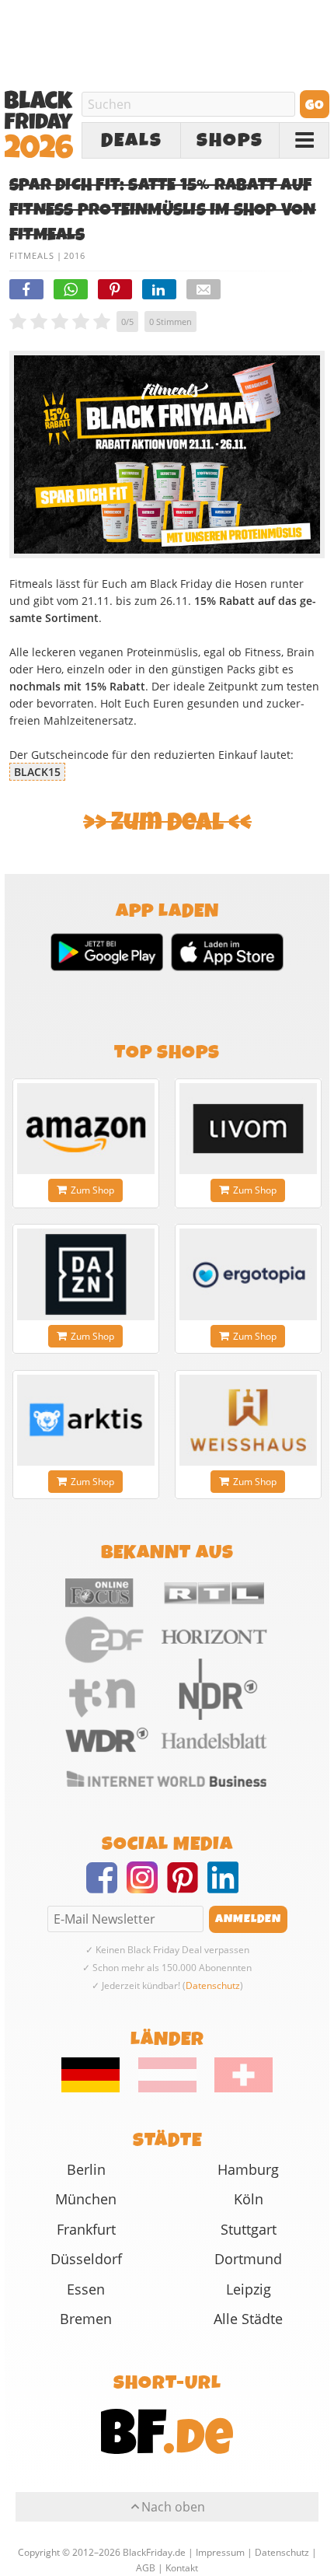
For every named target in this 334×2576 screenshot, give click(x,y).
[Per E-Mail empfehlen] (204, 289)
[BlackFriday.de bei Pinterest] (187, 1887)
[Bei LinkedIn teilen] (159, 289)
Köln (249, 2199)
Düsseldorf (86, 2259)
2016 (75, 255)
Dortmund (248, 2259)
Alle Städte (248, 2319)
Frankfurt (86, 2229)
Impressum (220, 2552)
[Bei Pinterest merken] (115, 289)
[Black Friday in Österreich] (167, 2088)
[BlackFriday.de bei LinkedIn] (228, 1887)
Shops (230, 141)
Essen (86, 2289)
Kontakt (182, 2568)
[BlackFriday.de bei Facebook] (106, 1887)
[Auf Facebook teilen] (26, 289)
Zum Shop (92, 1190)
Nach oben (173, 2507)
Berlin (86, 2169)
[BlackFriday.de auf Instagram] (147, 1887)
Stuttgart (249, 2229)
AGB (146, 2568)
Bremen (86, 2319)
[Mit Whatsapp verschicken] (71, 289)
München (86, 2199)
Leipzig (249, 2289)
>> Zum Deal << (167, 822)
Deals (132, 141)
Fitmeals (32, 255)
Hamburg (248, 2169)
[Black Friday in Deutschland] (99, 2088)
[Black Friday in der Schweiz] (236, 2088)
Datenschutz (213, 1985)
